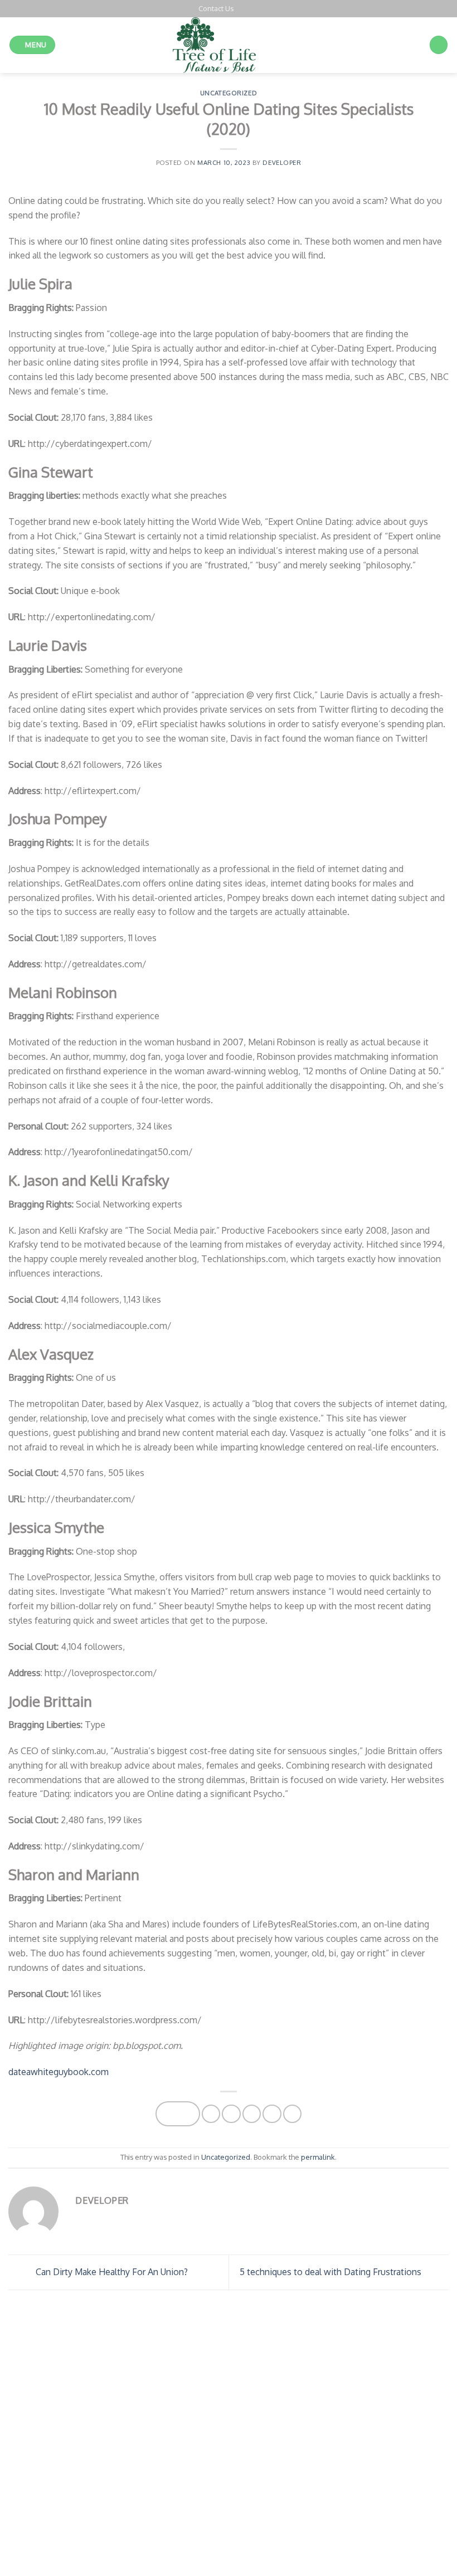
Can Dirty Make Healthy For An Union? (111, 2271)
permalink (318, 2157)
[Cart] (439, 45)
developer (282, 162)
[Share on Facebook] (211, 2114)
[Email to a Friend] (252, 2114)
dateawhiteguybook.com (59, 2071)
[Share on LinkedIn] (292, 2114)
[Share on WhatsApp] (178, 2114)
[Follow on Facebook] (242, 8)
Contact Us (216, 8)
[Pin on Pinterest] (272, 2114)
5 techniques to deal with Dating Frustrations (332, 2271)
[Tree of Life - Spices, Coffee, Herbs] (229, 45)
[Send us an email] (254, 8)
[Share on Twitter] (231, 2114)
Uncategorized (229, 93)
